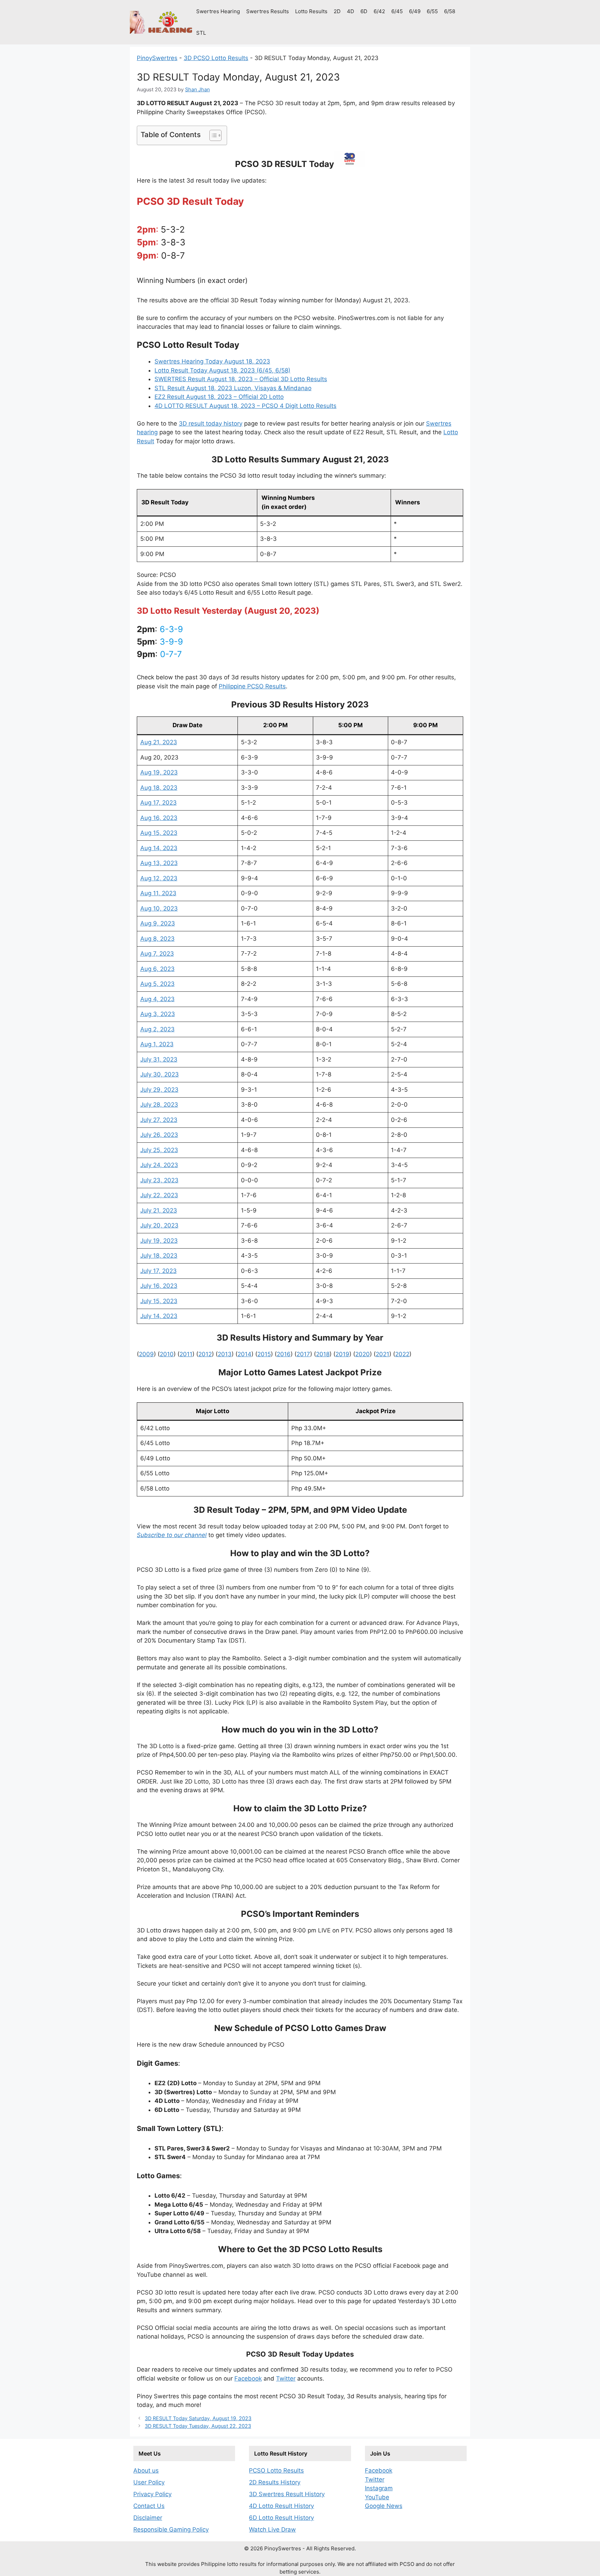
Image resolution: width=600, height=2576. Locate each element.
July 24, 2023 (159, 1165)
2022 (402, 1354)
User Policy (149, 2482)
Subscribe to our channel (172, 1535)
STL (201, 33)
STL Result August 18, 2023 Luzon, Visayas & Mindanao (233, 388)
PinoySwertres (157, 58)
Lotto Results (311, 11)
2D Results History (275, 2482)
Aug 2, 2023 (157, 1029)
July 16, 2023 (159, 1286)
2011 (186, 1354)
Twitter (286, 2378)
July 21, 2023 (159, 1210)
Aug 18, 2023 (159, 788)
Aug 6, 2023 (157, 969)
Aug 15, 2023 (159, 833)
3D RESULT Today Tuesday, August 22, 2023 (198, 2426)
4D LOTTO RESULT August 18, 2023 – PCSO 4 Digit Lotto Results (245, 406)
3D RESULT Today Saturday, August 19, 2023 (198, 2418)
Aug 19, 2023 (159, 772)
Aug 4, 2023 (157, 999)
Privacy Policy (152, 2494)
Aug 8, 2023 (157, 939)
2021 (382, 1354)
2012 (205, 1354)
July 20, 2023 (159, 1225)
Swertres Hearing (218, 11)
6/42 (379, 11)
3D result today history (211, 423)
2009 (146, 1354)
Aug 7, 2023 (157, 954)
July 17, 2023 (159, 1271)
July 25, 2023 (159, 1150)
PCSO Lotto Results (276, 2470)
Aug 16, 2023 (159, 818)
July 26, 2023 (159, 1135)
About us (146, 2470)
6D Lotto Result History (281, 2518)
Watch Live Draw (272, 2529)
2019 (342, 1354)
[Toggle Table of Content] (212, 135)
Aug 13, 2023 (159, 863)
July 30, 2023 (160, 1074)
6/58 (450, 11)
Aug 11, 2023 (158, 893)
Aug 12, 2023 (159, 878)
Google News (384, 2506)
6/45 (397, 11)
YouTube (377, 2497)
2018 (323, 1354)
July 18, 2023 (159, 1256)
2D (337, 11)
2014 (244, 1354)
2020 (362, 1354)
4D (351, 11)
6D (364, 11)
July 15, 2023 (159, 1301)
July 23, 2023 (159, 1180)
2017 (303, 1354)
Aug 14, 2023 (159, 848)
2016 (284, 1354)
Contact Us (149, 2506)
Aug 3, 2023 (158, 1014)
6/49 (415, 11)
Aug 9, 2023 (158, 923)
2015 (264, 1354)
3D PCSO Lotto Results (216, 58)
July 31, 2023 (159, 1059)
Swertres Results (268, 11)
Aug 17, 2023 (159, 803)
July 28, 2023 (159, 1105)
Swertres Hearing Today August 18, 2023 (212, 361)
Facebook (248, 2378)
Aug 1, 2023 (157, 1044)
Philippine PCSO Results (252, 686)
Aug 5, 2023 (157, 984)
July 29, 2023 (159, 1090)
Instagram (379, 2488)
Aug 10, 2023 (159, 908)
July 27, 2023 (159, 1120)
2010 (167, 1354)
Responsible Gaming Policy (171, 2529)
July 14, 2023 (159, 1316)
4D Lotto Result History (281, 2506)
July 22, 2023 (159, 1195)
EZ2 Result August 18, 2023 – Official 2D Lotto (219, 397)
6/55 (432, 11)
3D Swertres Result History (287, 2494)
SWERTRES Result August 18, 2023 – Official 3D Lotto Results (241, 379)
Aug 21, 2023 (159, 742)
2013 (225, 1354)
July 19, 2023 (159, 1241)
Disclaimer (148, 2518)
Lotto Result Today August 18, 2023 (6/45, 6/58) (222, 370)
